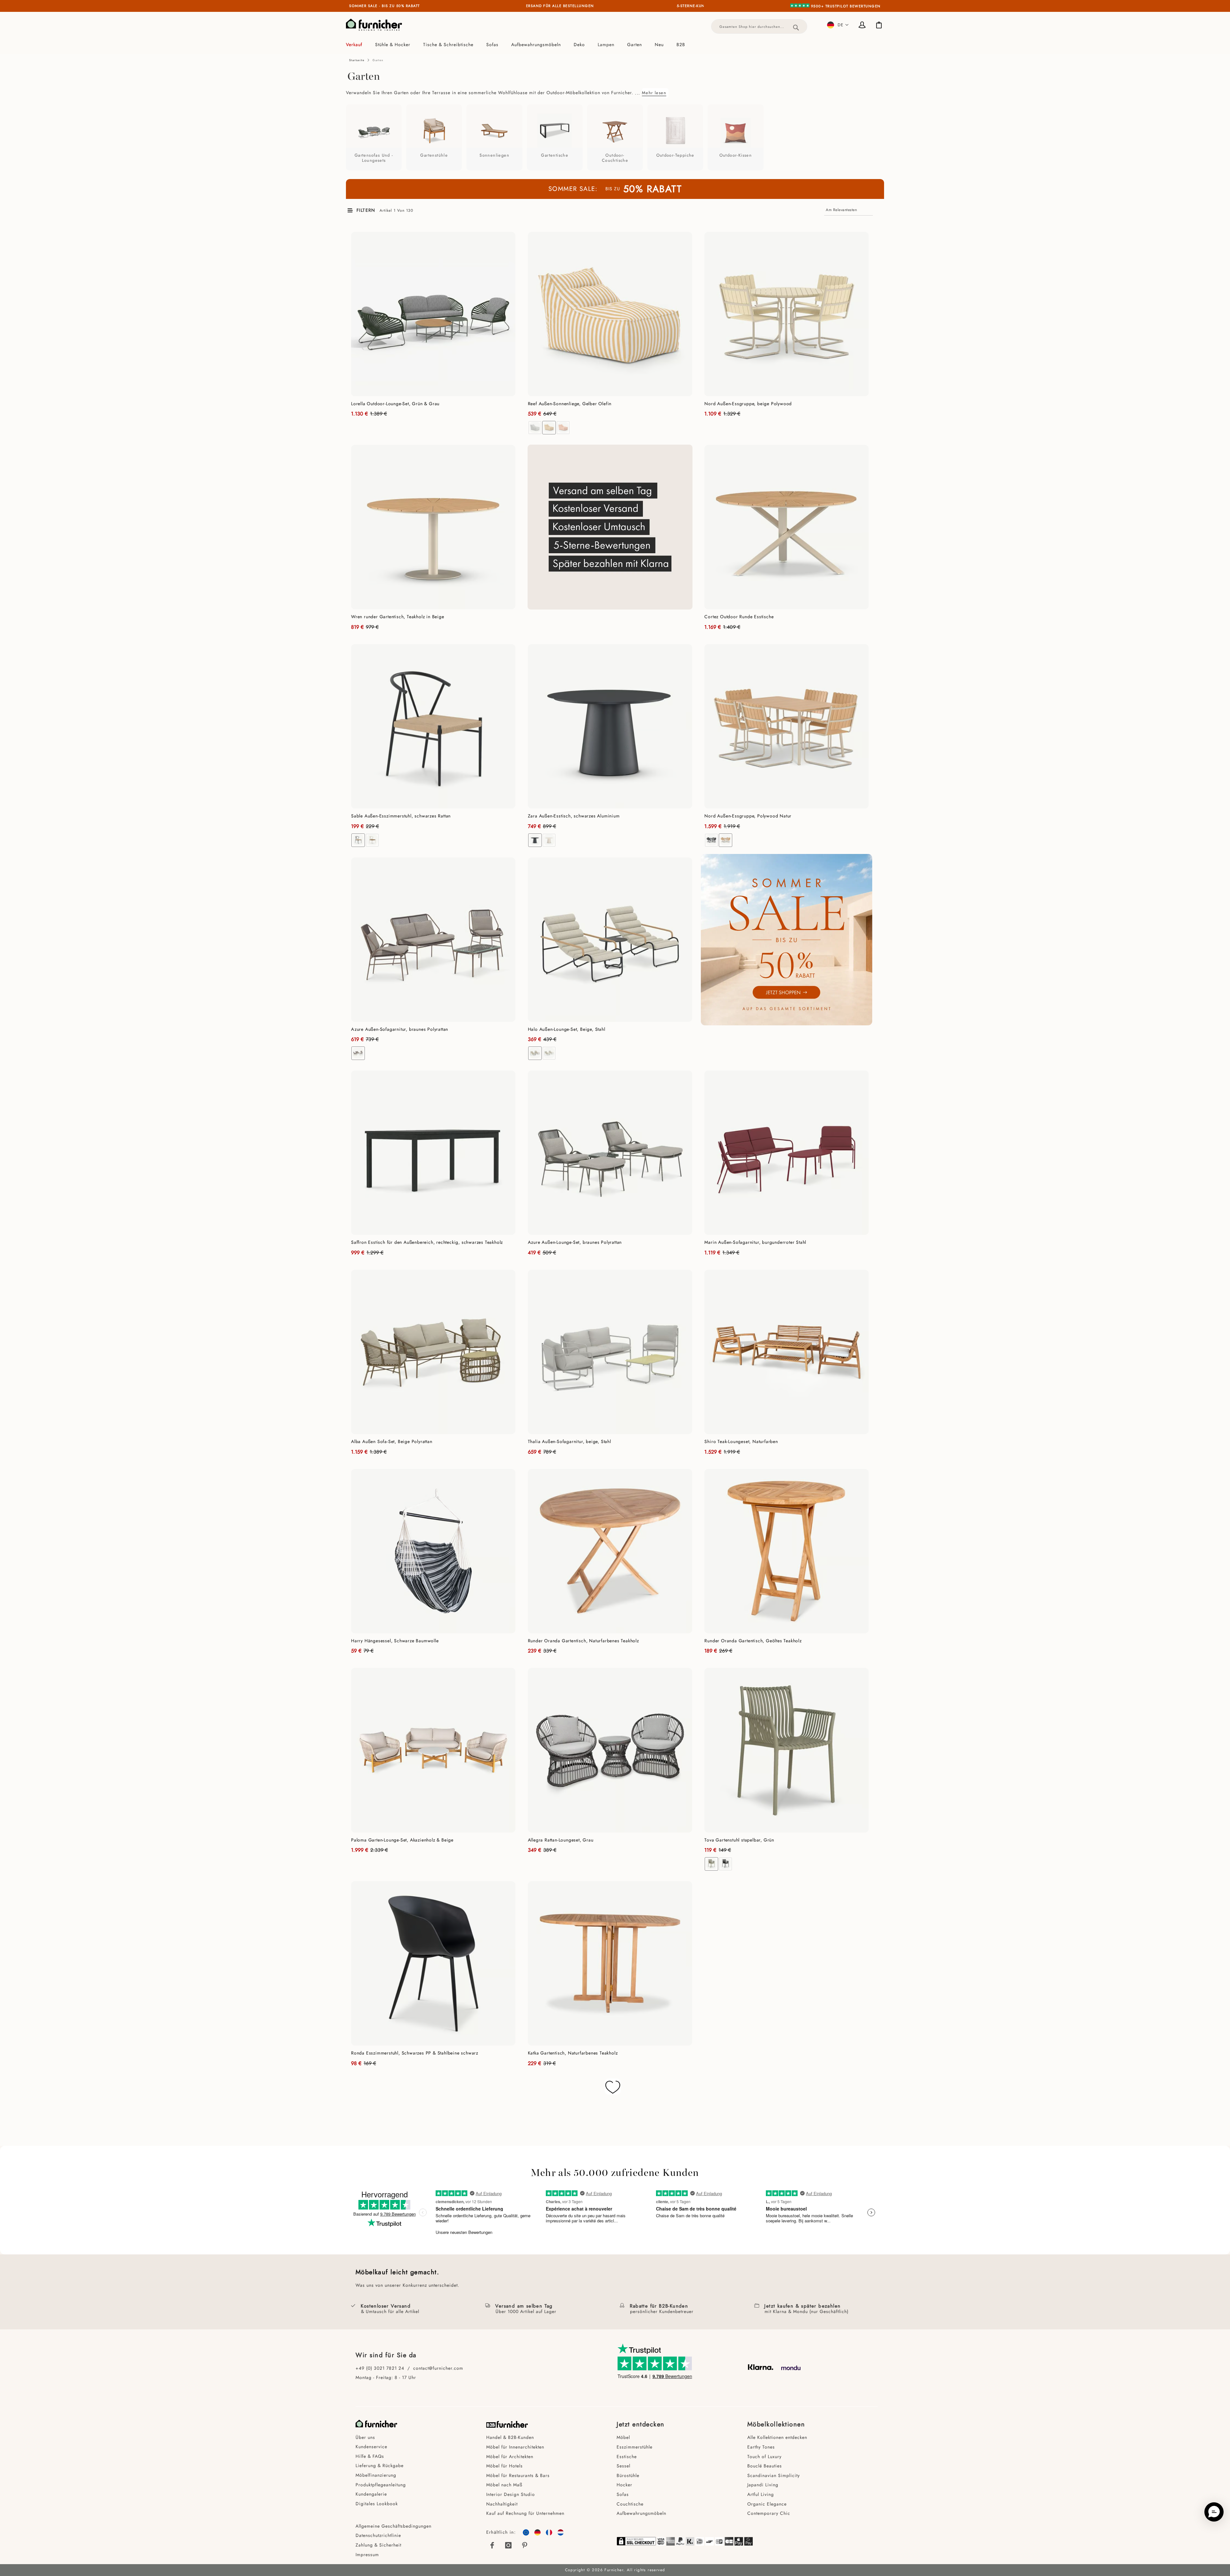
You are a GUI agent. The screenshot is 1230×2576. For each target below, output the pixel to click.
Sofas (623, 2494)
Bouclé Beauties (765, 2466)
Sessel (623, 2466)
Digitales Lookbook (377, 2504)
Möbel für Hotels (504, 2466)
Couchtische (630, 2504)
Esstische (627, 2457)
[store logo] (374, 25)
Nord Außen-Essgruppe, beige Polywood (748, 404)
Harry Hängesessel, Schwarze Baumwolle (395, 1641)
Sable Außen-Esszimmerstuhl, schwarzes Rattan (401, 816)
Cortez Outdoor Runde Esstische (739, 617)
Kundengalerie (371, 2494)
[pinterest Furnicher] (525, 2545)
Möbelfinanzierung (376, 2475)
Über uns (365, 2437)
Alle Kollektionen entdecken (777, 2437)
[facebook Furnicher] (493, 2545)
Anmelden (863, 26)
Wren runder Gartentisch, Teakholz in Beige (398, 617)
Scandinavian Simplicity (774, 2475)
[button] (838, 25)
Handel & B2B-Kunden (510, 2437)
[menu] (615, 45)
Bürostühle (628, 2475)
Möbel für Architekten (510, 2457)
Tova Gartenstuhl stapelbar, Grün (739, 1840)
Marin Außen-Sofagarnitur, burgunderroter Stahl (755, 1242)
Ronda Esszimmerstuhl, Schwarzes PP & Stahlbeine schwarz (415, 2053)
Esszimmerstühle (635, 2447)
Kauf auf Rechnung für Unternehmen (525, 2513)
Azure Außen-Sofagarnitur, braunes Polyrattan (400, 1029)
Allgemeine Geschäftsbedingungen (394, 2526)
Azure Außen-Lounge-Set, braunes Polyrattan (575, 1242)
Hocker (624, 2485)
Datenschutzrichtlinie (378, 2535)
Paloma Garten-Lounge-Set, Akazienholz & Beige (402, 1840)
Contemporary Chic (769, 2513)
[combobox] (759, 26)
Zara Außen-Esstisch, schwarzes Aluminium (574, 816)
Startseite (357, 60)
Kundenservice (371, 2447)
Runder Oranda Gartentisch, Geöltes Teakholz (753, 1641)
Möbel (623, 2437)
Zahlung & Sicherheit (378, 2545)
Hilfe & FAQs (370, 2456)
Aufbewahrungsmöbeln (641, 2513)
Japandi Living (763, 2485)
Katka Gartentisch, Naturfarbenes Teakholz (573, 2053)
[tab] (615, 45)
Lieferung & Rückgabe (380, 2465)
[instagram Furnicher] (509, 2545)
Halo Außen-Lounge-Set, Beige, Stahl (567, 1029)
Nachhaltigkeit (502, 2504)
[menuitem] (357, 45)
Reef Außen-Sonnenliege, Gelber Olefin (570, 404)
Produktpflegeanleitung (381, 2485)
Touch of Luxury (764, 2457)
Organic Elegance (767, 2504)
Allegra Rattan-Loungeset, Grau (561, 1840)
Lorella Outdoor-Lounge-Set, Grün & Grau (395, 404)
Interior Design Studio (511, 2494)
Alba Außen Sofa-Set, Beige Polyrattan (392, 1441)
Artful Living (761, 2494)
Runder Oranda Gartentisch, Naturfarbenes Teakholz (583, 1641)
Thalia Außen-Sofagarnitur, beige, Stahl (570, 1441)
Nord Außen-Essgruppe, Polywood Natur (748, 816)
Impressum (367, 2555)
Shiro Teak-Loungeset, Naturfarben (741, 1441)
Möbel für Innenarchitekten (515, 2447)
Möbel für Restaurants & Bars (518, 2475)
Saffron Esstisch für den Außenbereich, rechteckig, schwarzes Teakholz (427, 1242)
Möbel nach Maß (504, 2485)
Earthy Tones (761, 2447)
